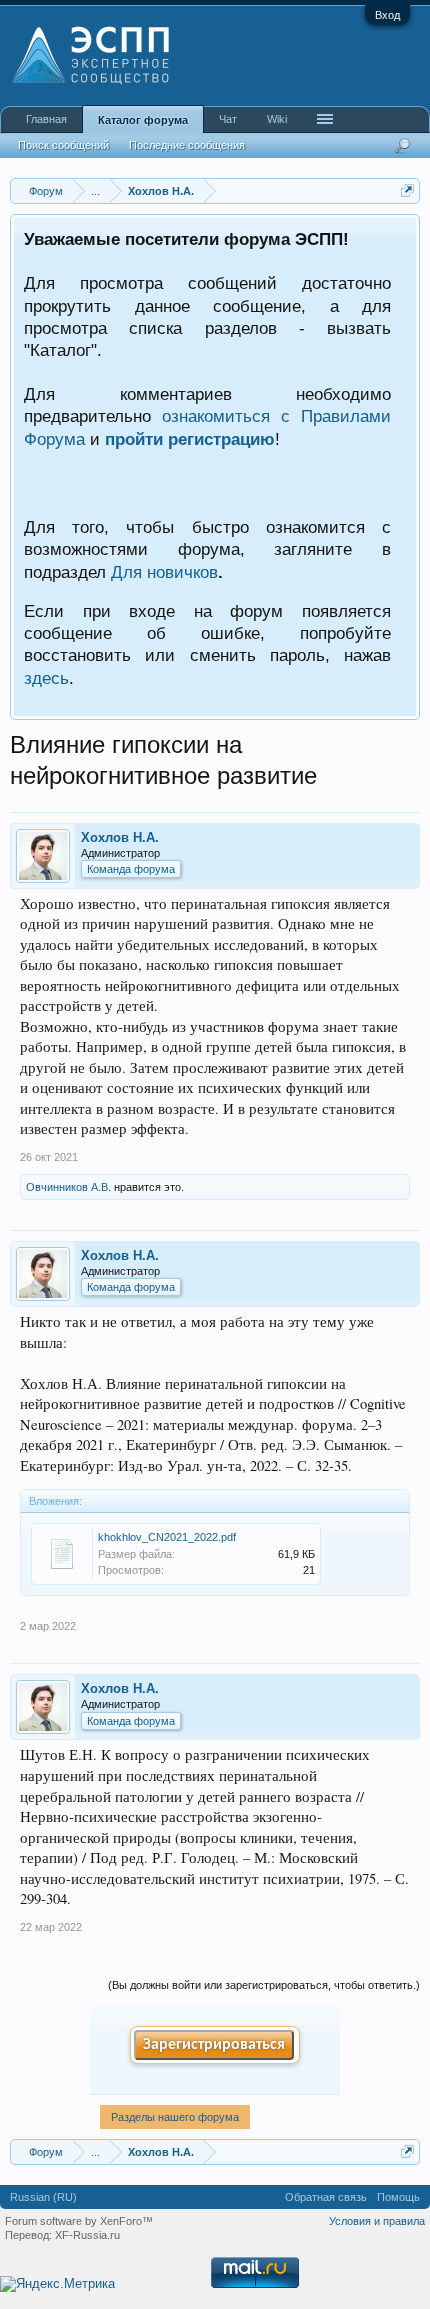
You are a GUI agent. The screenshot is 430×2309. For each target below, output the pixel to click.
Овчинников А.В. (68, 1187)
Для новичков (164, 572)
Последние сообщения (187, 145)
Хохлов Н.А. (120, 837)
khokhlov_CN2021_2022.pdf (167, 1537)
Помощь (398, 2197)
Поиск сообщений (63, 145)
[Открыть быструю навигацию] (407, 190)
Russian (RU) (43, 2197)
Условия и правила (377, 2221)
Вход (387, 15)
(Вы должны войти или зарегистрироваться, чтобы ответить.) (264, 1985)
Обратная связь (326, 2197)
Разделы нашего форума (175, 2117)
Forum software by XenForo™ (79, 2221)
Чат (228, 119)
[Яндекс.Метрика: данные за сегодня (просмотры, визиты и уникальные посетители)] (57, 2284)
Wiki (277, 119)
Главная (46, 119)
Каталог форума (143, 120)
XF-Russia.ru (87, 2235)
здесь (46, 678)
